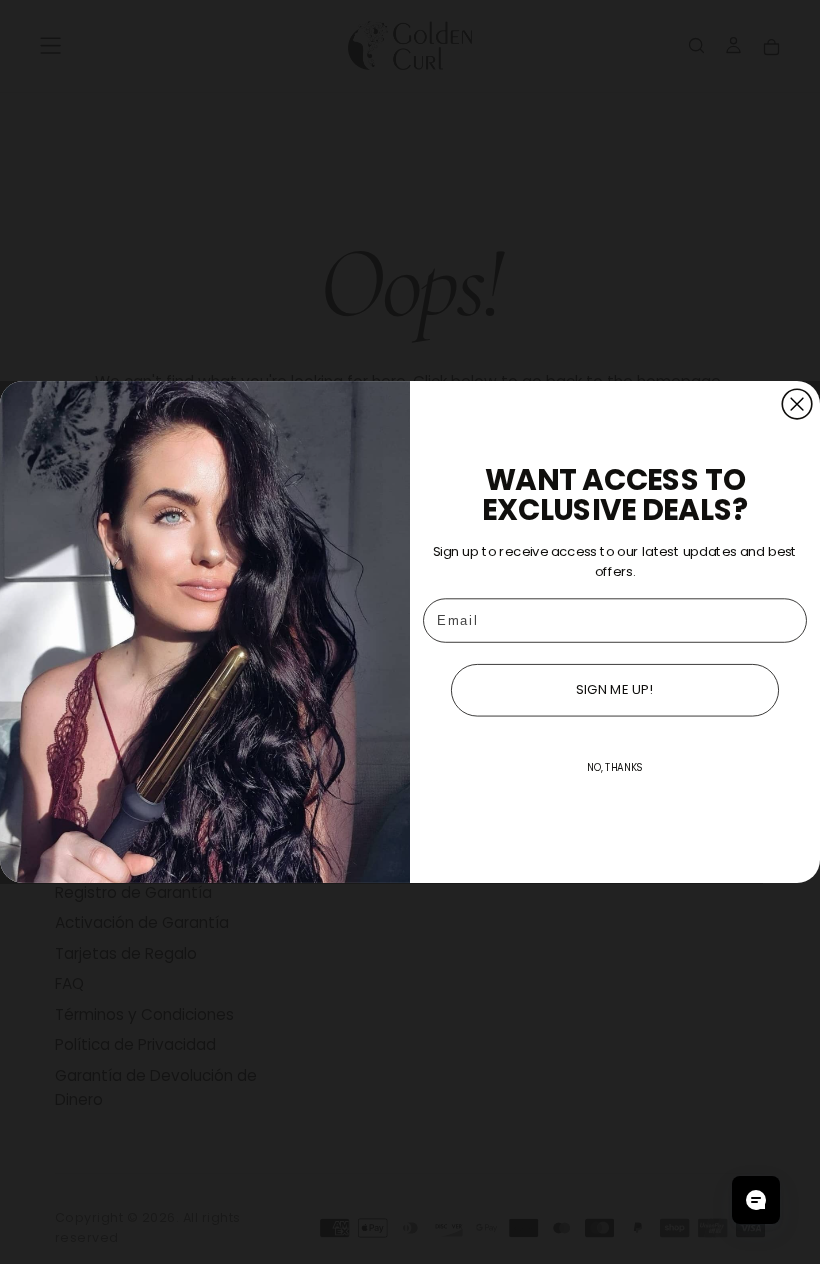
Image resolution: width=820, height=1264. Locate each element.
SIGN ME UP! (614, 689)
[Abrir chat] (756, 1200)
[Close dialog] (797, 404)
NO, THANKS (615, 768)
